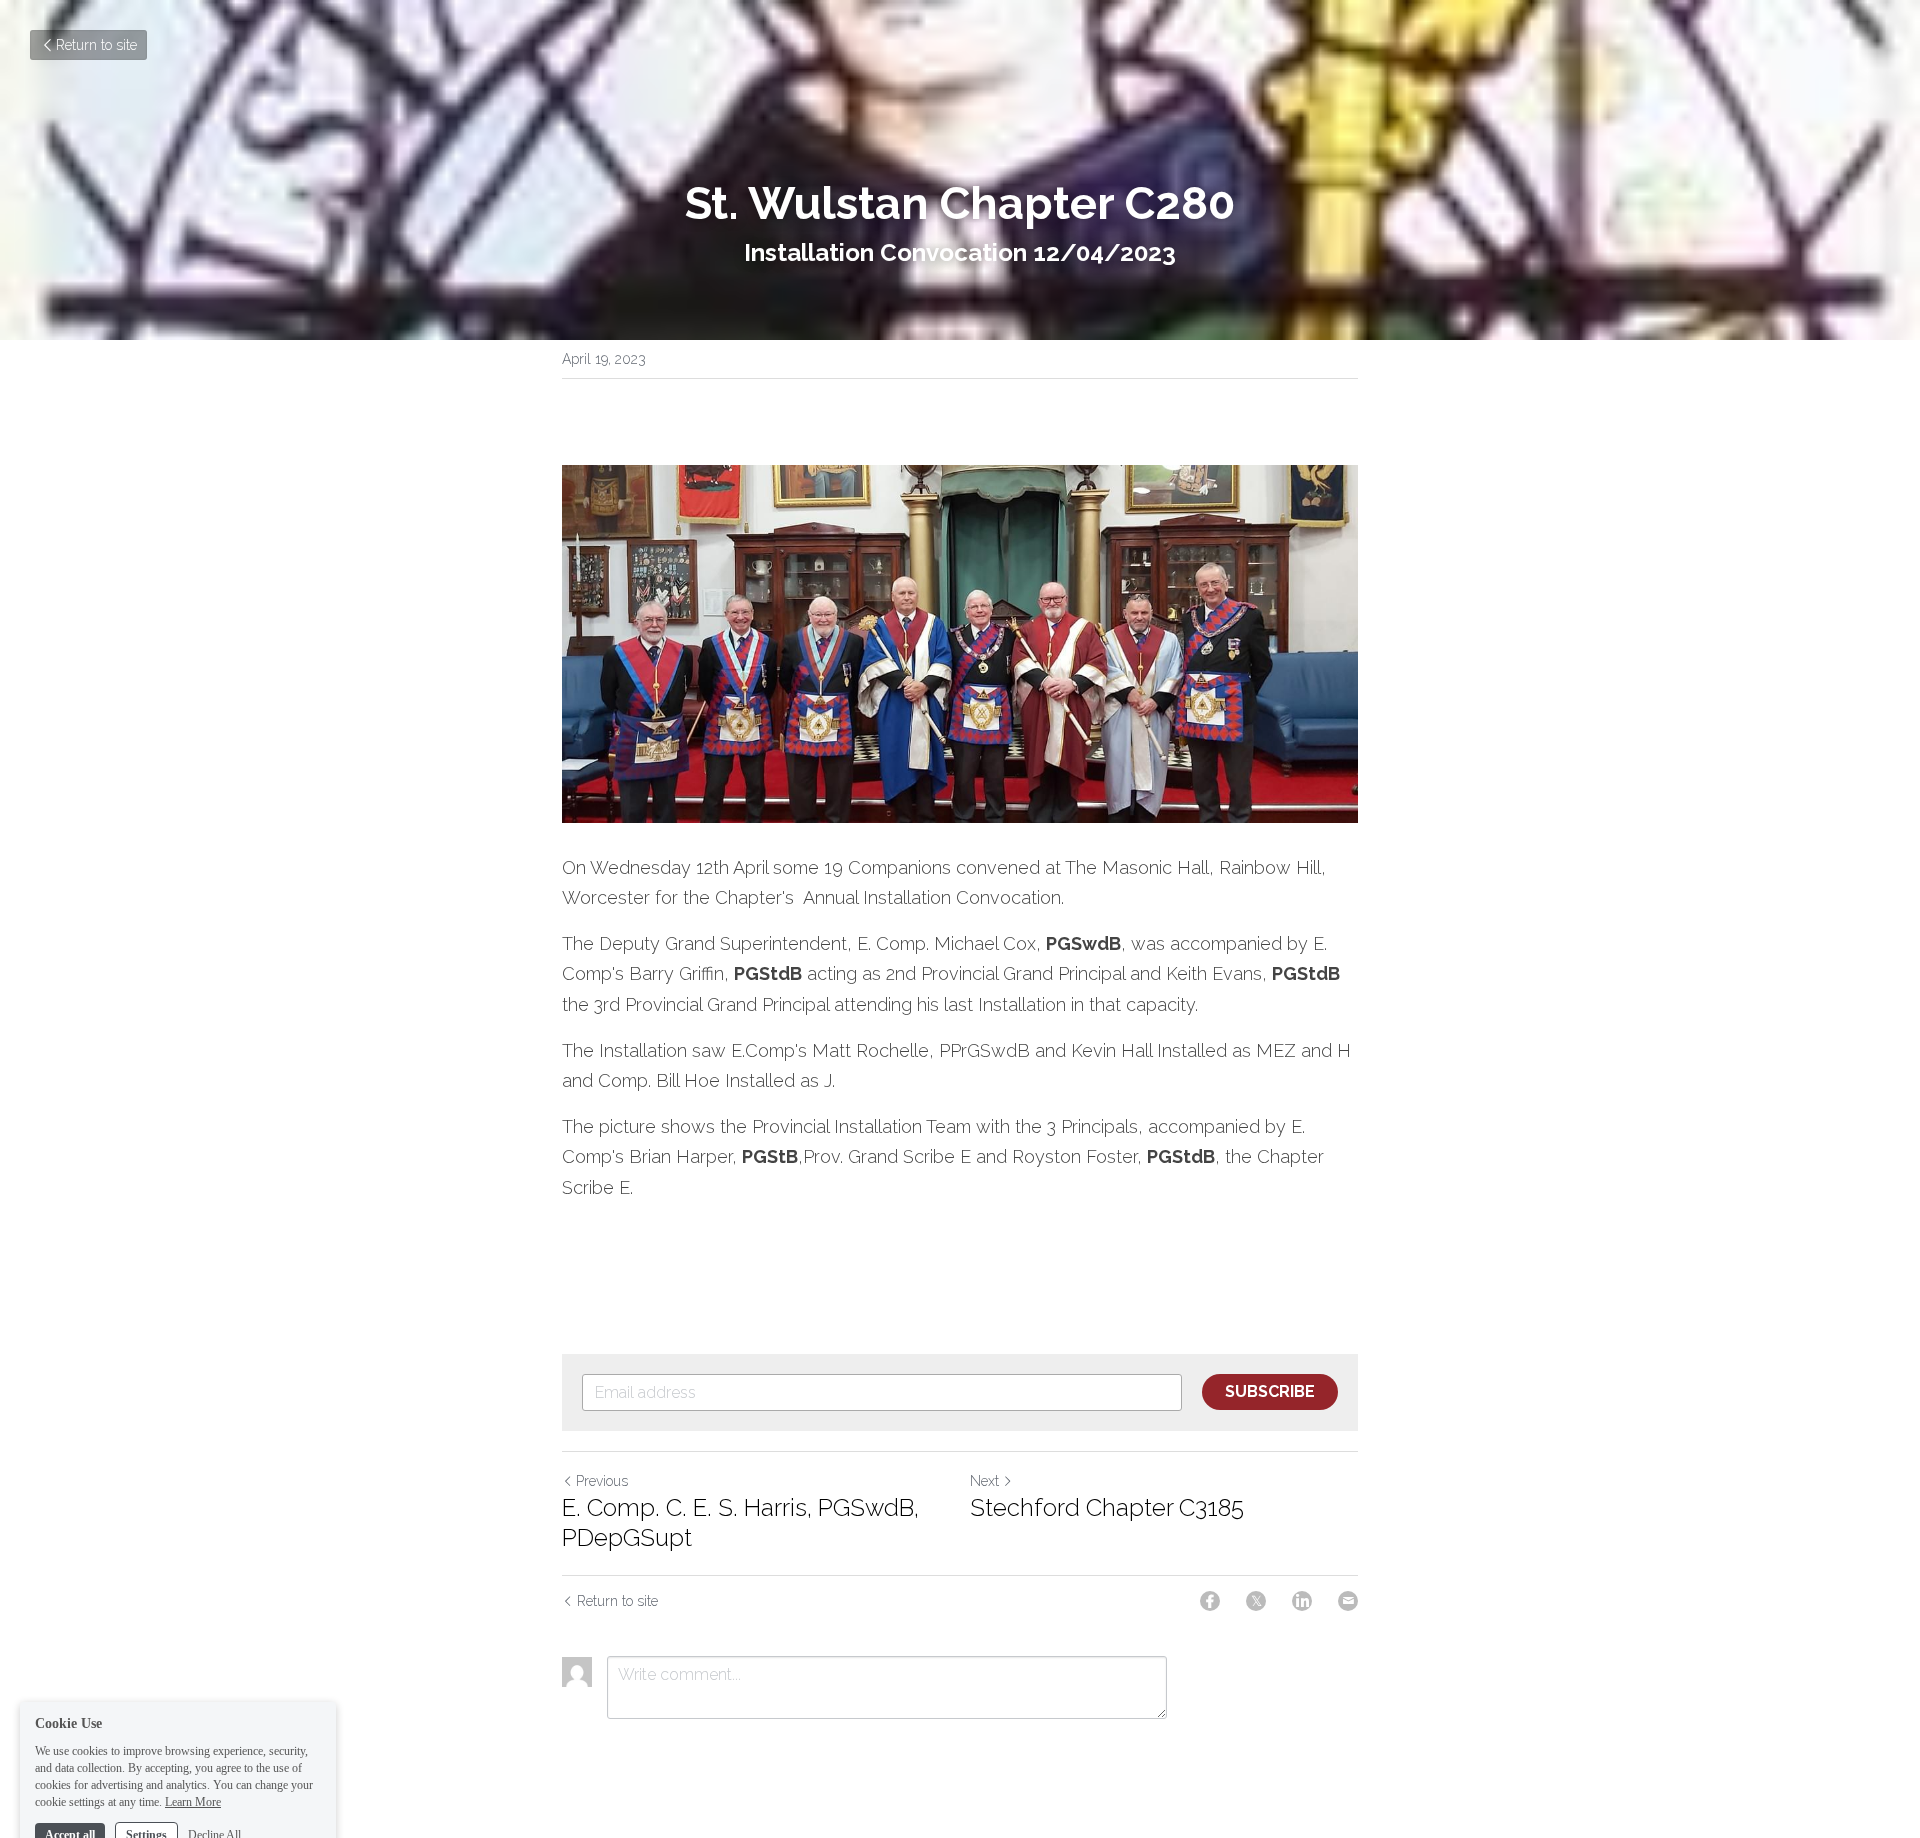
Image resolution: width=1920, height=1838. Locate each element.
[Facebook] (1210, 1601)
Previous (602, 1481)
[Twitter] (1256, 1601)
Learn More (193, 1756)
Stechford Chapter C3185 (1107, 1507)
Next (984, 1481)
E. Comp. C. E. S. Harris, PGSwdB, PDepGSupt (740, 1522)
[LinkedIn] (1302, 1601)
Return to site (96, 45)
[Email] (1348, 1601)
